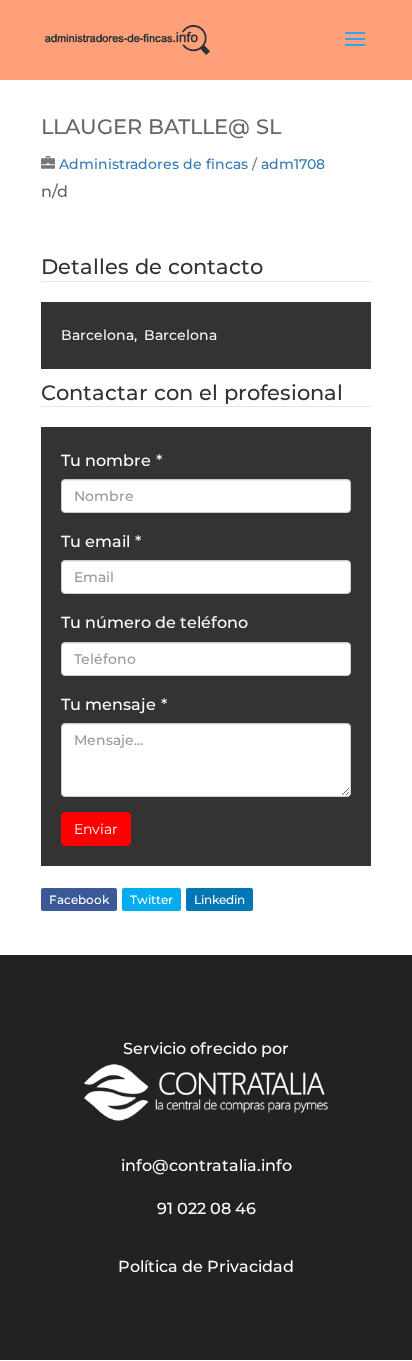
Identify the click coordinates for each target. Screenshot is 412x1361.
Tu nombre (111, 460)
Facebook (79, 899)
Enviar (96, 829)
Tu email (101, 541)
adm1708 (293, 164)
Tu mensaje (114, 704)
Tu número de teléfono (154, 622)
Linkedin (219, 899)
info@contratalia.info (206, 1165)
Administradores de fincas (153, 164)
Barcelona (97, 335)
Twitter (151, 899)
